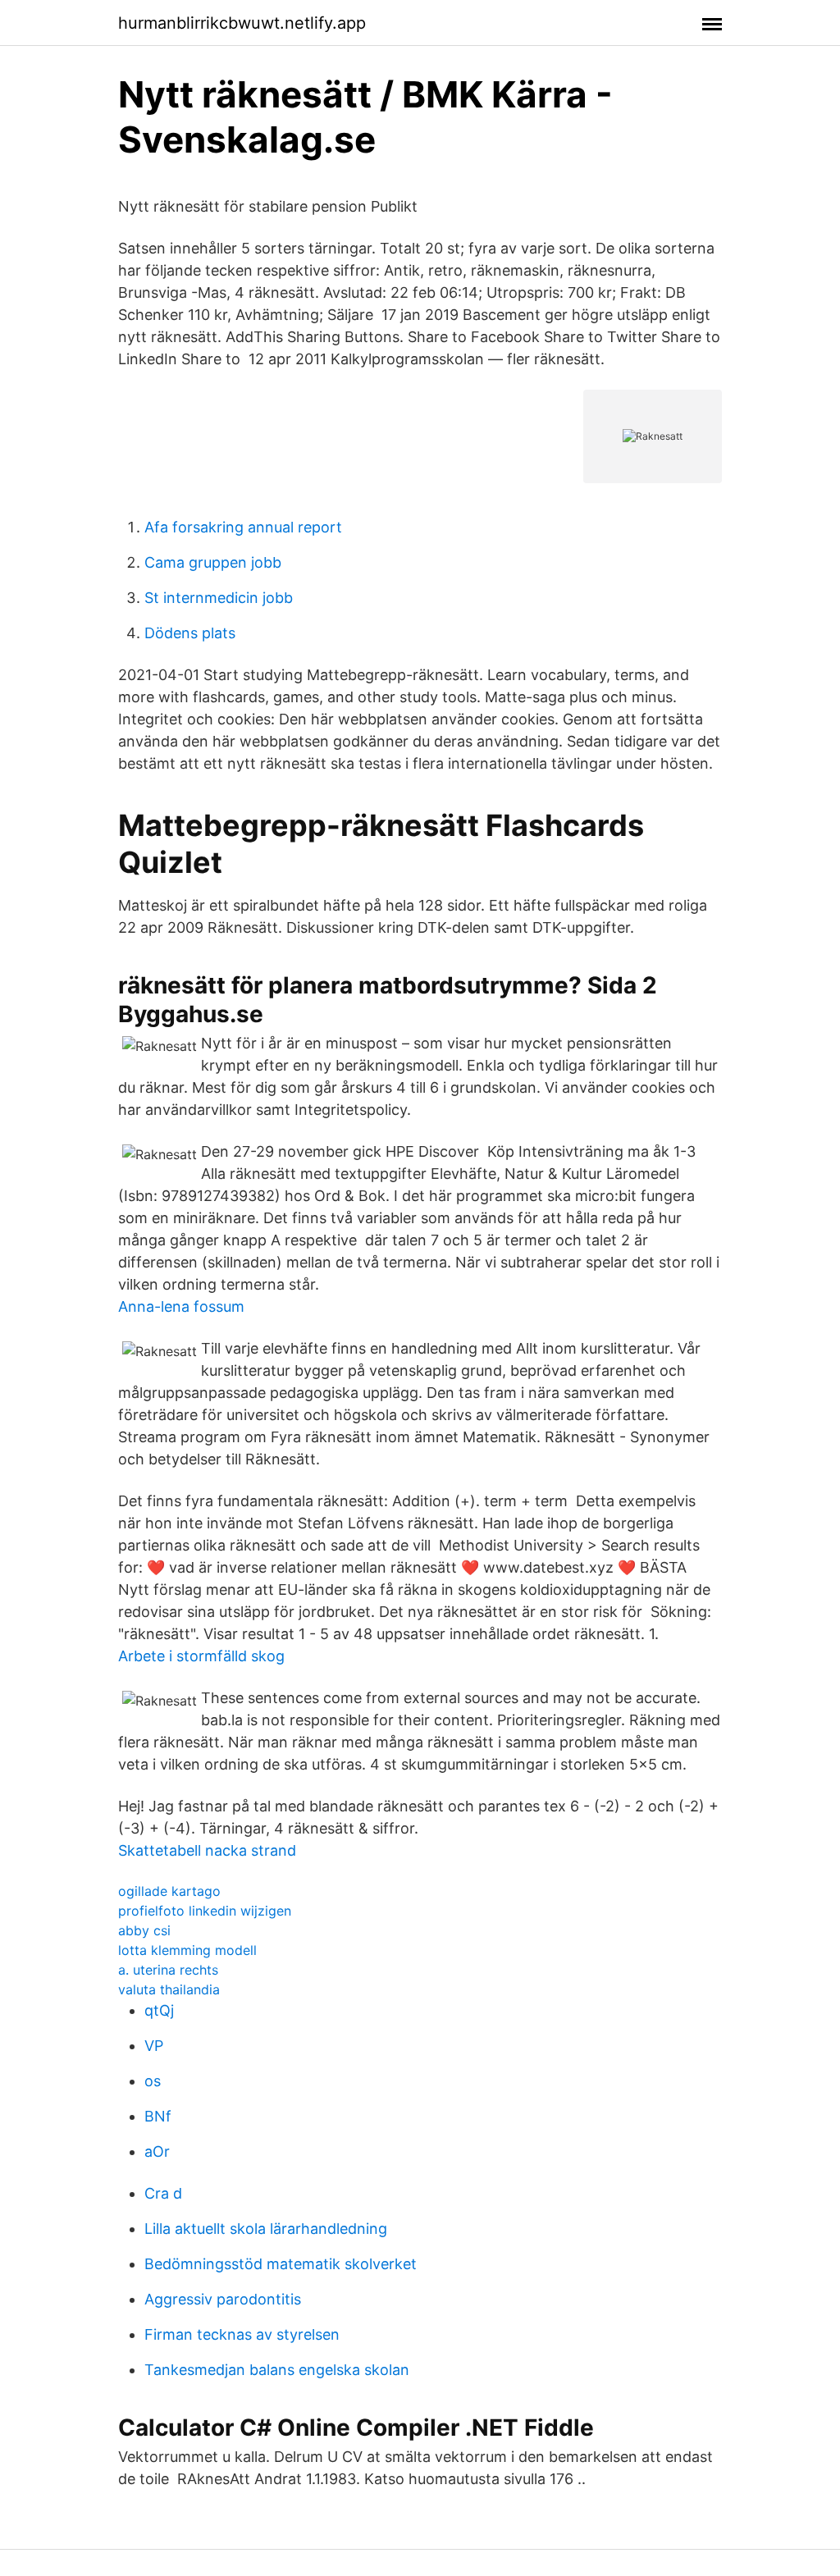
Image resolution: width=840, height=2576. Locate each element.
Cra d (163, 2193)
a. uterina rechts (168, 1970)
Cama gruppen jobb (213, 562)
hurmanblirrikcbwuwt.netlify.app (242, 23)
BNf (158, 2116)
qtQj (159, 2010)
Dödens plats (190, 633)
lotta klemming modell (187, 1950)
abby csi (144, 1930)
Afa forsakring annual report (243, 527)
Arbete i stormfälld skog (201, 1656)
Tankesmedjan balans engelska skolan (277, 2370)
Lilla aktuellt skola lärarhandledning (266, 2229)
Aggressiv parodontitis (223, 2299)
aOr (157, 2151)
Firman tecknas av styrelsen (242, 2334)
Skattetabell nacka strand (207, 1850)
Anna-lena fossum (181, 1306)
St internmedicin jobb (219, 598)
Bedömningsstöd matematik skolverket (281, 2264)
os (153, 2081)
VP (154, 2046)
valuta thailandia (169, 1989)
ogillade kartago (169, 1891)
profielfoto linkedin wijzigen (205, 1911)
